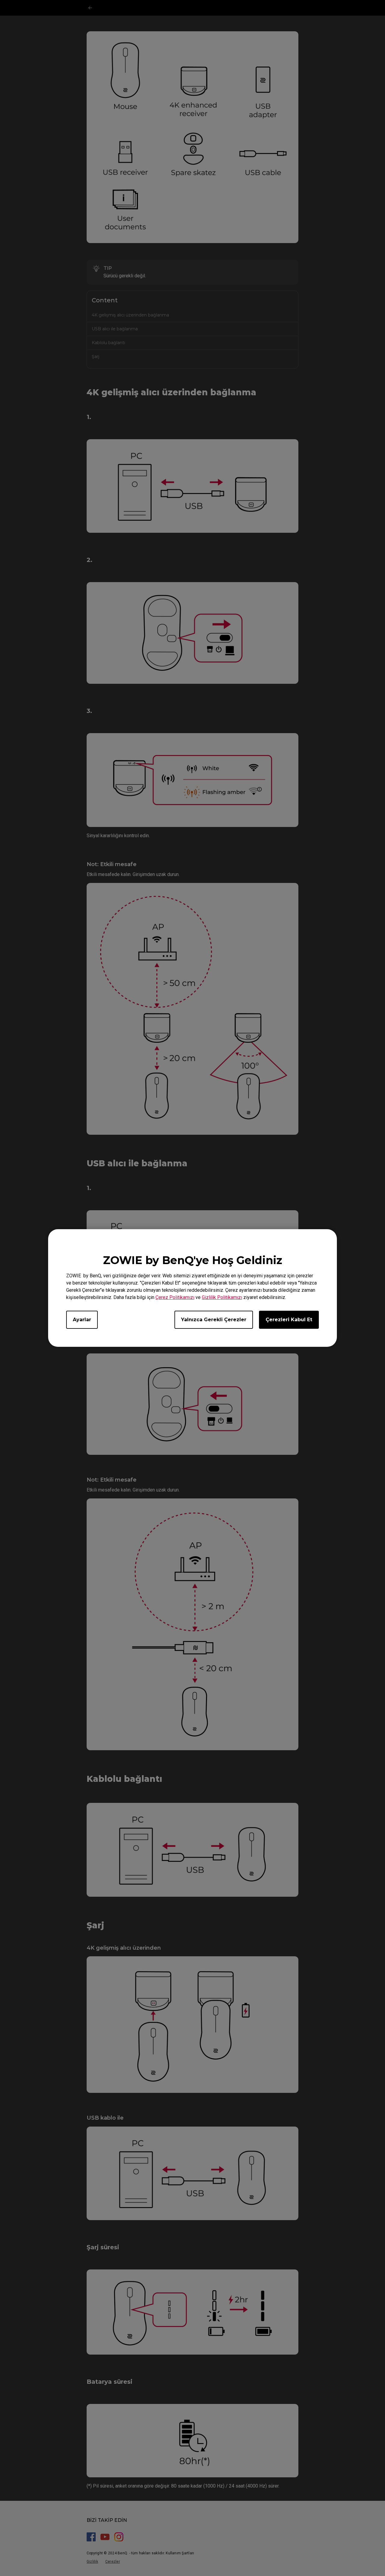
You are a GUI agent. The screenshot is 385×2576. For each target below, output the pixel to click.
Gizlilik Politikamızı (222, 1297)
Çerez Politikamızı (175, 1297)
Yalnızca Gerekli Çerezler (214, 1320)
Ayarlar (82, 1320)
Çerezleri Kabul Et (289, 1320)
